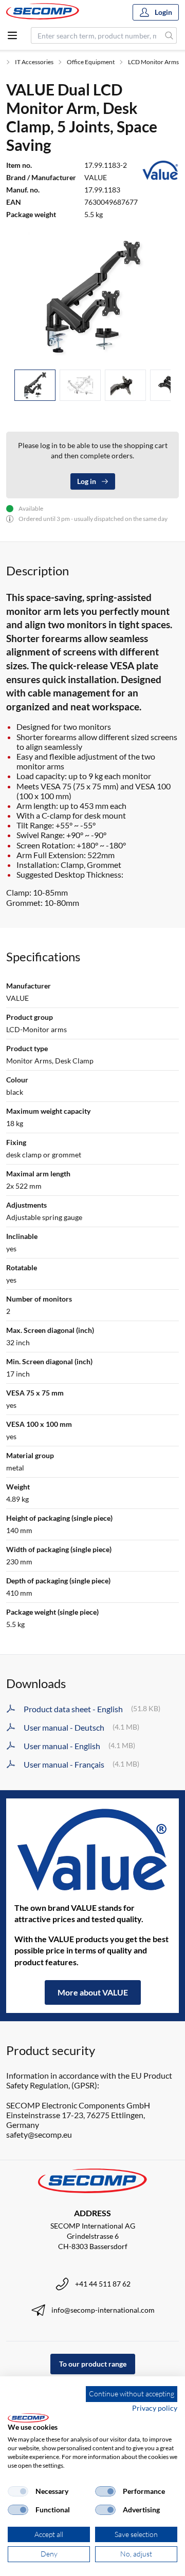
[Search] (169, 35)
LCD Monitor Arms (153, 62)
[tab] (35, 385)
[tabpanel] (92, 297)
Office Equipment (91, 62)
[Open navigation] (12, 35)
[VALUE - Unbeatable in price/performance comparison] (92, 1850)
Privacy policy (155, 2408)
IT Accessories (34, 62)
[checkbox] (18, 2491)
